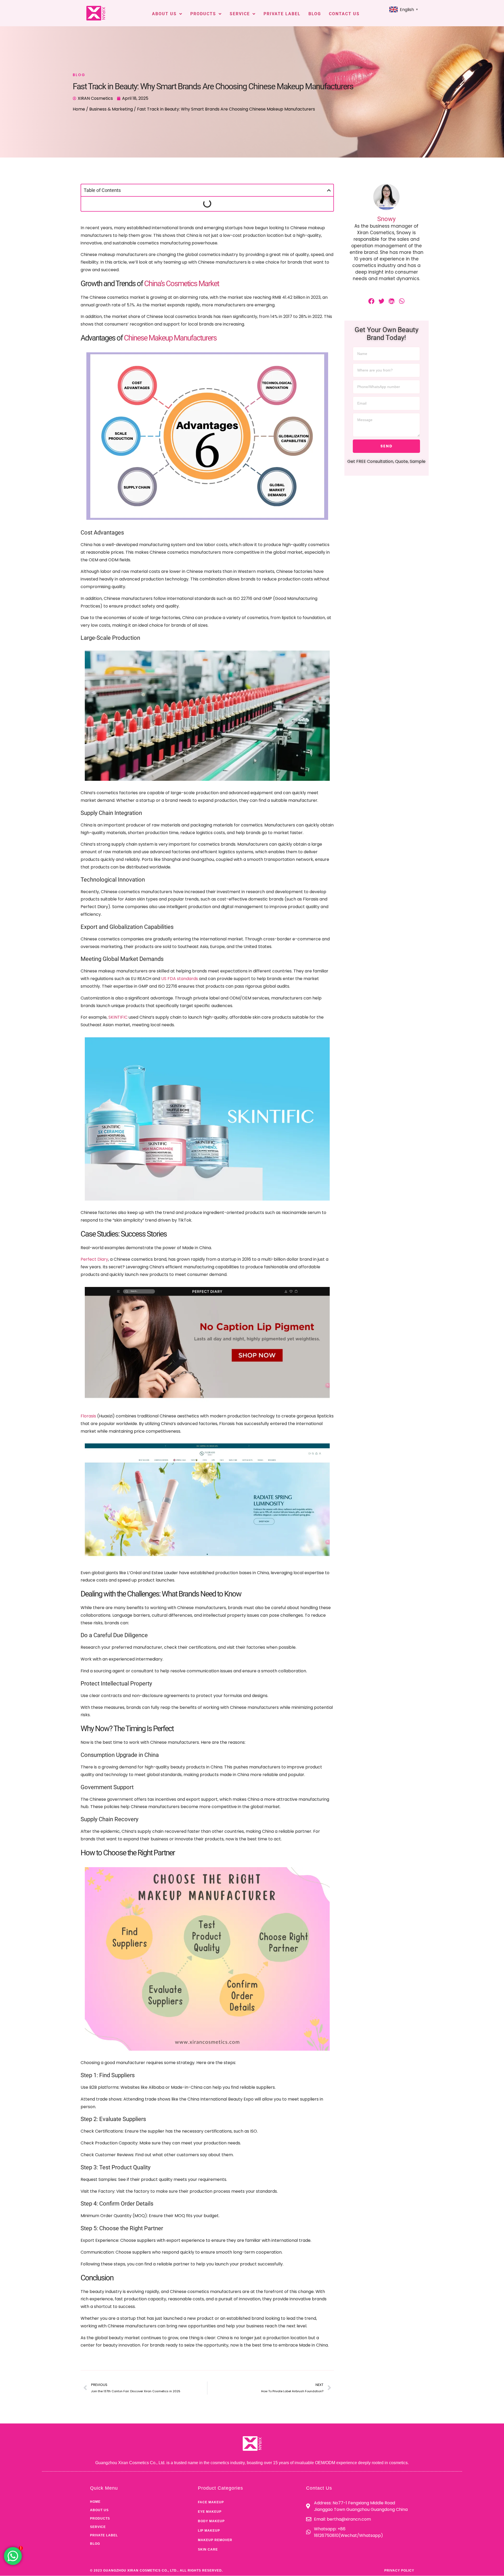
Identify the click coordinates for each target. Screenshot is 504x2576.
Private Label (282, 14)
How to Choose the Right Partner (123, 246)
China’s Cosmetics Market (182, 335)
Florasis (88, 1468)
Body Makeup (211, 2573)
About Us (164, 14)
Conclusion (101, 255)
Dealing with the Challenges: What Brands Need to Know (147, 229)
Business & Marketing (111, 109)
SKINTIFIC (118, 1069)
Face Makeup (211, 2554)
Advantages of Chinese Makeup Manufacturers (138, 211)
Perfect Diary (94, 1311)
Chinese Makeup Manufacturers (170, 390)
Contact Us (344, 14)
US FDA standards (180, 1030)
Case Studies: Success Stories (119, 220)
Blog (315, 14)
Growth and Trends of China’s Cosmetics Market (138, 203)
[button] (329, 190)
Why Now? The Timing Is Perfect (122, 237)
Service (240, 14)
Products (203, 14)
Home (79, 109)
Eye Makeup (210, 2563)
